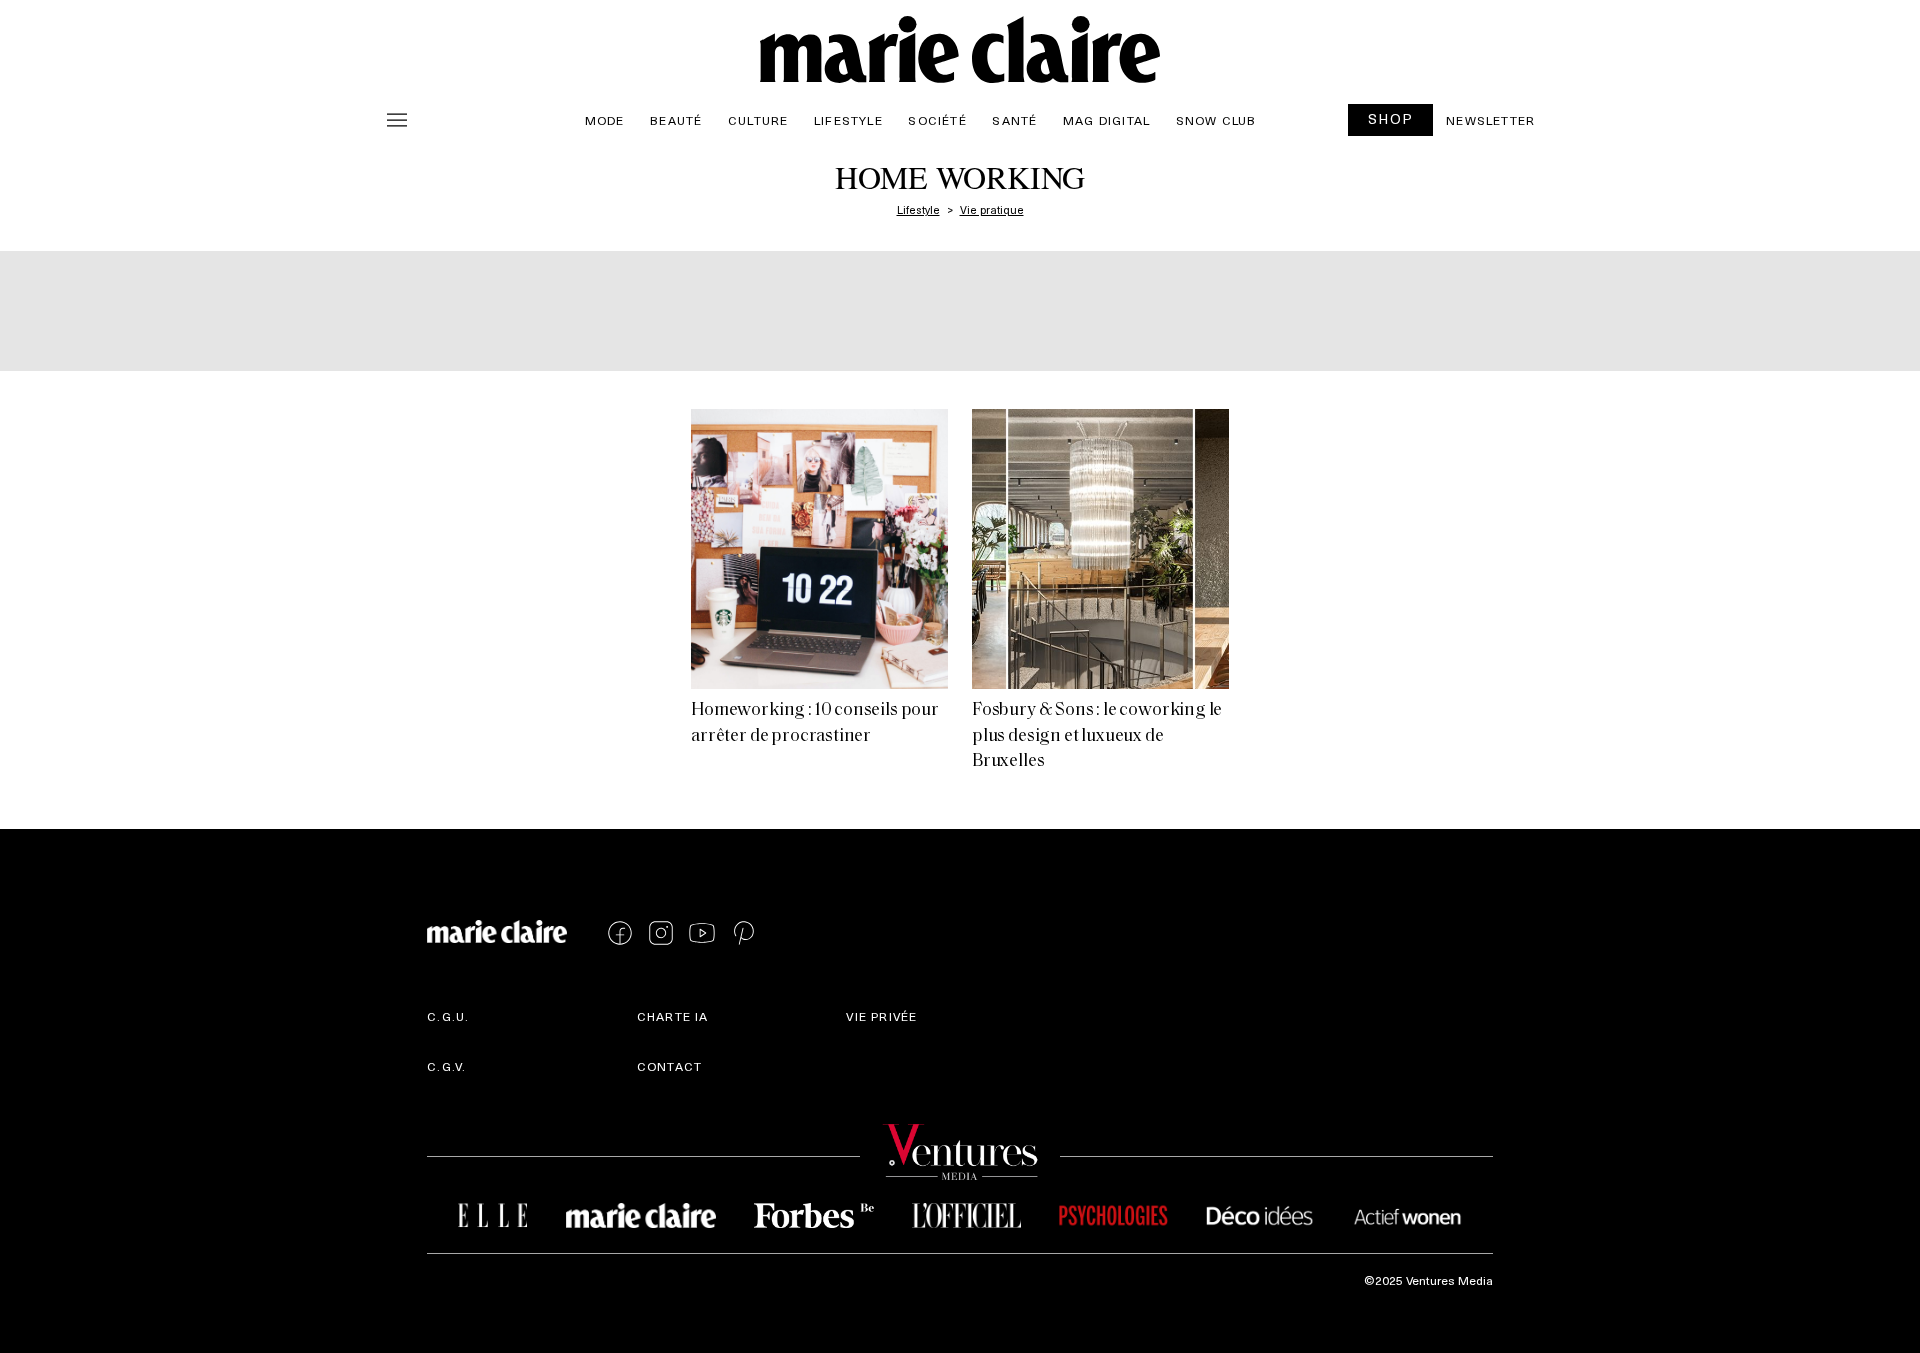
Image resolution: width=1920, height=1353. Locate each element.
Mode (605, 120)
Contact (669, 1066)
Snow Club (1216, 120)
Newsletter (1490, 120)
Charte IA (673, 1016)
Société (937, 120)
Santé (1014, 120)
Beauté (676, 120)
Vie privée (881, 1016)
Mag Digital (1106, 120)
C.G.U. (448, 1016)
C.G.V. (446, 1066)
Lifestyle (848, 120)
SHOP (1391, 118)
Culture (758, 120)
